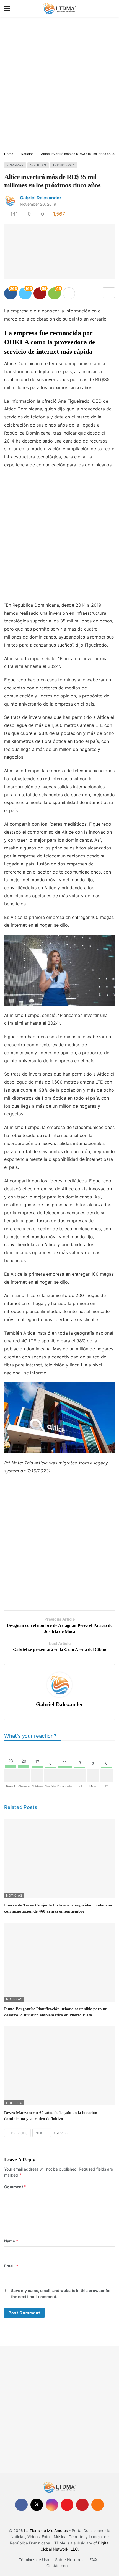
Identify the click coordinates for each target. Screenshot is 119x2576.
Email (11, 2266)
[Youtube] (67, 2505)
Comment (15, 2187)
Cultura (14, 2103)
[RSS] (98, 2505)
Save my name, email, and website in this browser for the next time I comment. (61, 2294)
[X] (37, 2505)
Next (40, 2133)
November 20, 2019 (38, 204)
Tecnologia (64, 165)
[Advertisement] (59, 84)
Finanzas (15, 165)
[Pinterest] (82, 2505)
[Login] (111, 8)
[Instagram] (52, 2505)
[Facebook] (21, 2505)
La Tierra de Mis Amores (46, 2530)
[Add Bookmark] (109, 293)
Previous (19, 2133)
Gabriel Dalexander (41, 198)
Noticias (38, 165)
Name (11, 2241)
